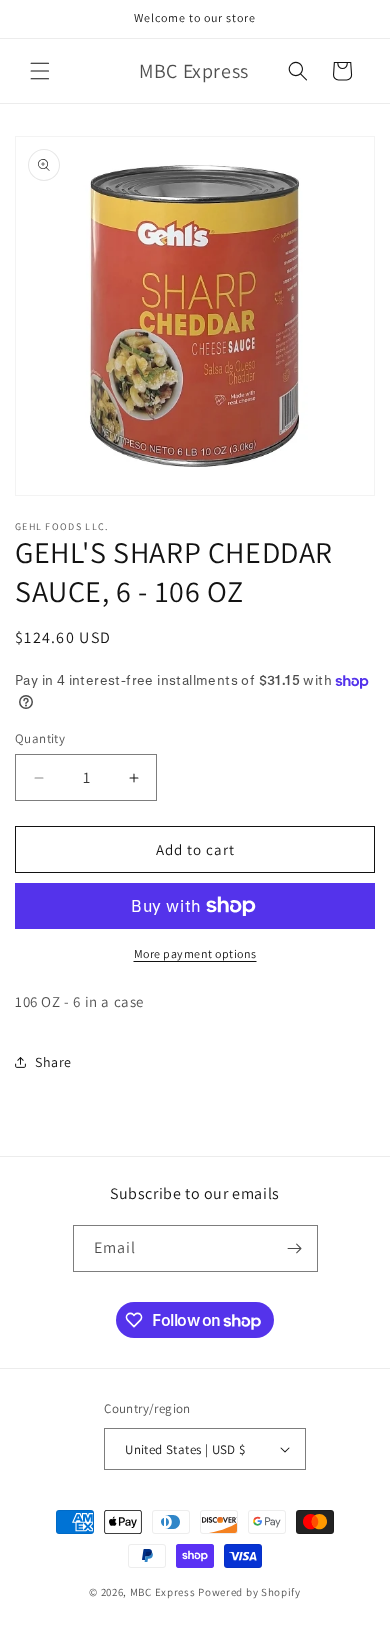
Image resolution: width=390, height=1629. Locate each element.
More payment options (195, 953)
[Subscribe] (295, 1248)
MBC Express (163, 1592)
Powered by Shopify (249, 1592)
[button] (40, 71)
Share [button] (53, 1062)
